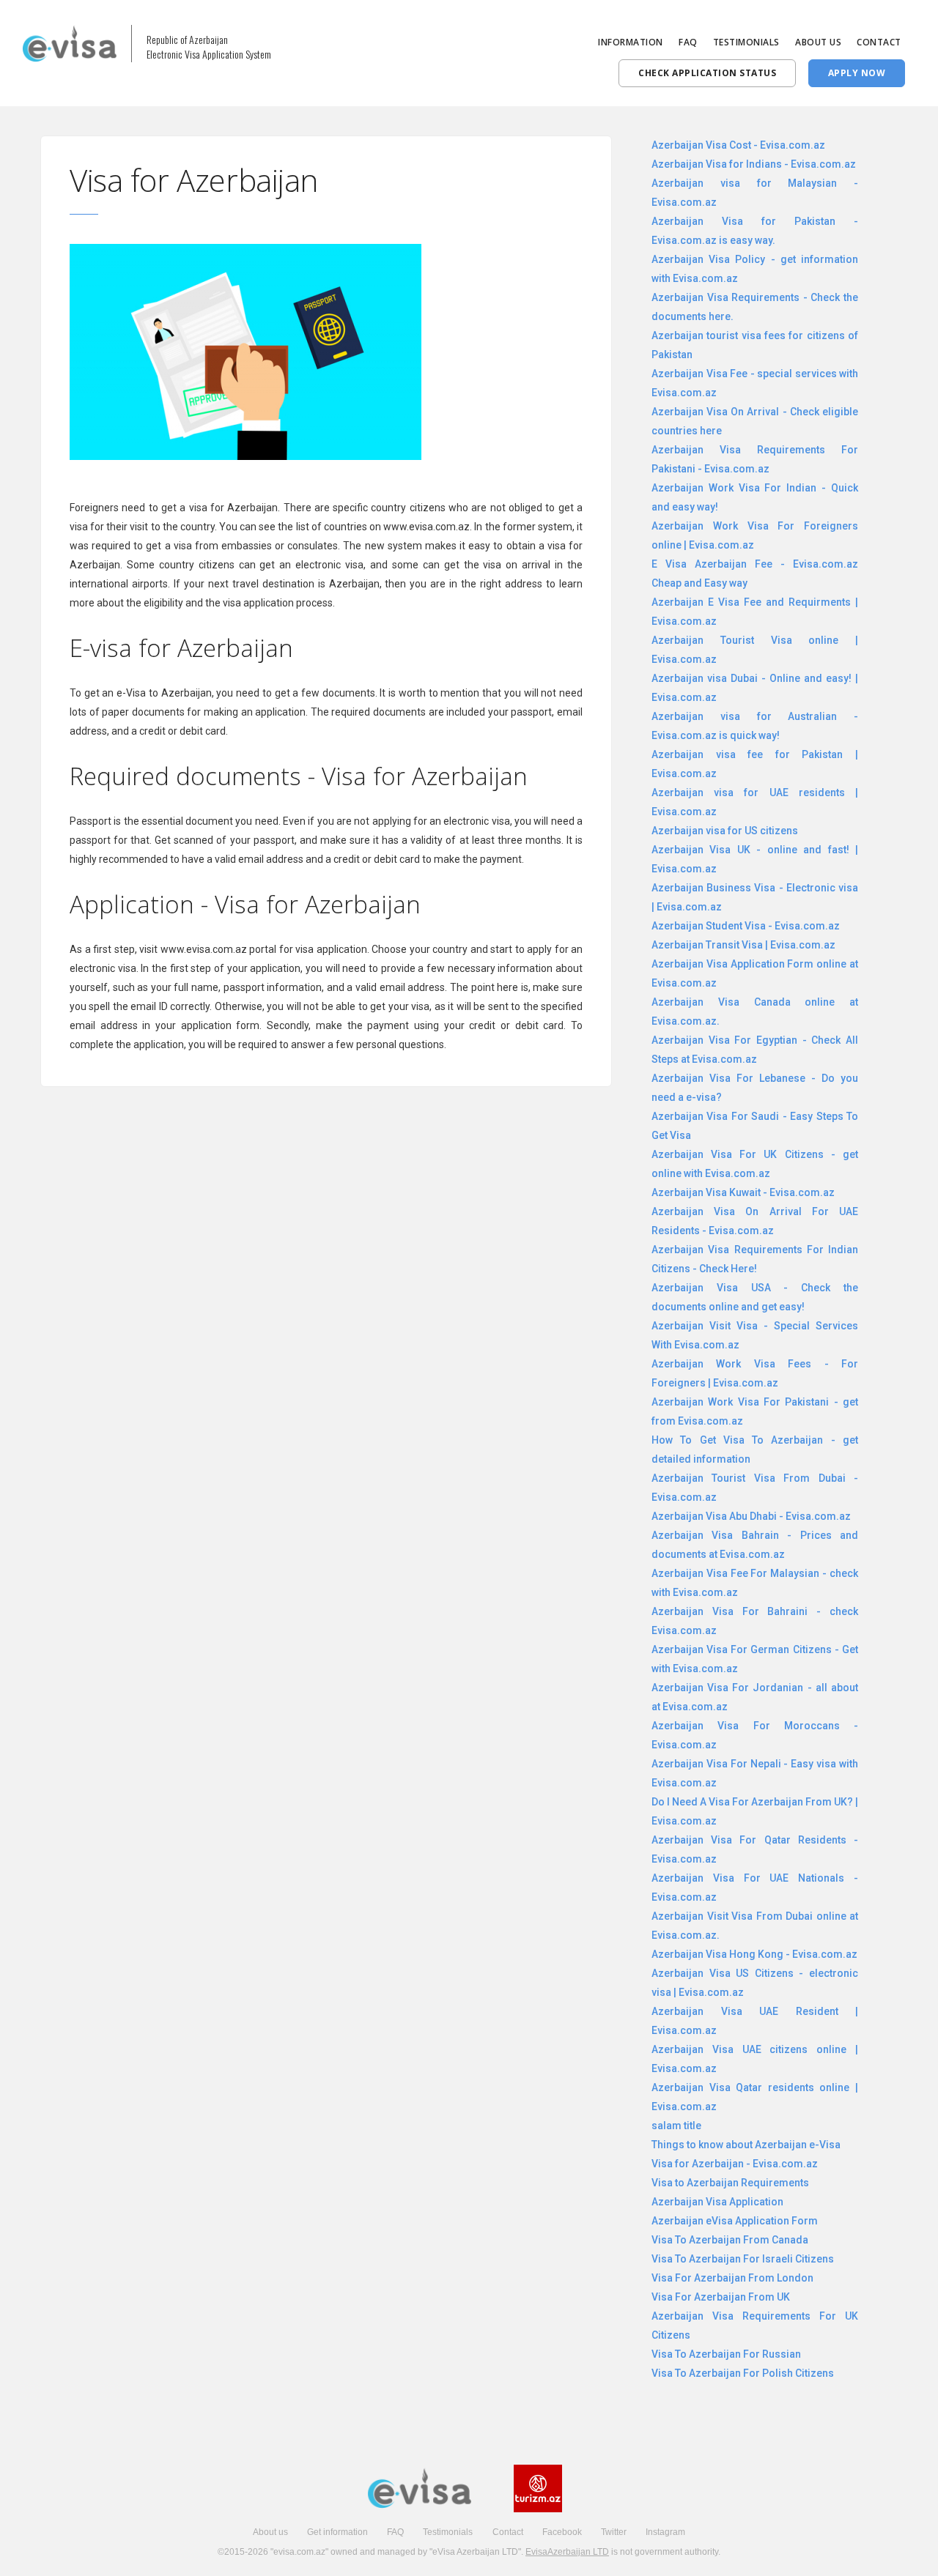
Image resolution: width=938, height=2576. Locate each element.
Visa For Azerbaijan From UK (721, 2297)
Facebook (562, 2532)
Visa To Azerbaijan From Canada (730, 2240)
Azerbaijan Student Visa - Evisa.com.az (746, 926)
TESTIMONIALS (746, 42)
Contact (508, 2532)
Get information (337, 2532)
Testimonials (448, 2532)
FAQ (688, 42)
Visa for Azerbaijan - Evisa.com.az (735, 2164)
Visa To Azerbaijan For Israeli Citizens (743, 2259)
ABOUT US (818, 42)
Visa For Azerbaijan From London (732, 2278)
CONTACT (879, 42)
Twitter (614, 2532)
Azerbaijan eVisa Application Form (735, 2221)
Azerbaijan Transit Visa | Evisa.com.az (743, 945)
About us (270, 2532)
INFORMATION (631, 42)
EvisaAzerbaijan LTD (567, 2552)
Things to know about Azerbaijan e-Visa (746, 2145)
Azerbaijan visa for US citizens (725, 831)
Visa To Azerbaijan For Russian (726, 2354)
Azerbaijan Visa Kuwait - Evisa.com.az (743, 1192)
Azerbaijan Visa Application (717, 2202)
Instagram (665, 2532)
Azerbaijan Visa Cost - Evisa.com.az (738, 145)
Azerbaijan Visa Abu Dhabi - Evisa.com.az (751, 1516)
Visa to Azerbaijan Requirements (730, 2183)
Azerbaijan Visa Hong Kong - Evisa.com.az (754, 1954)
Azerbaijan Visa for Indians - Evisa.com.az (754, 164)
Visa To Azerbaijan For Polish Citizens (743, 2373)
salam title (676, 2126)
